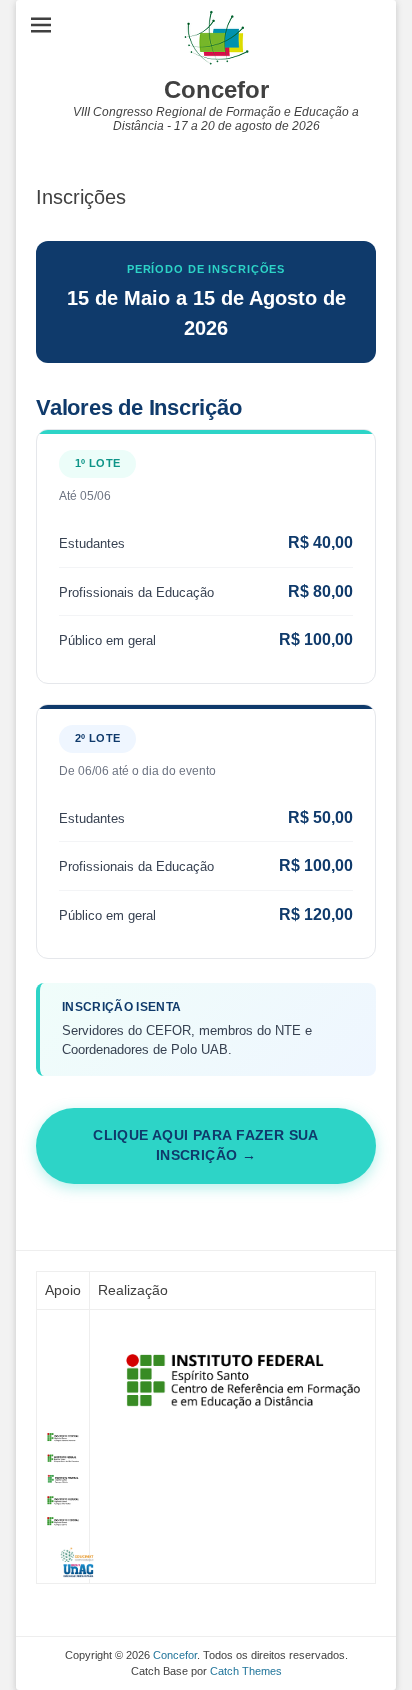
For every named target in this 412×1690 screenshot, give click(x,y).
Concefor (216, 89)
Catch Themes (246, 1671)
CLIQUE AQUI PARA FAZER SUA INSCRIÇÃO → (206, 1145)
